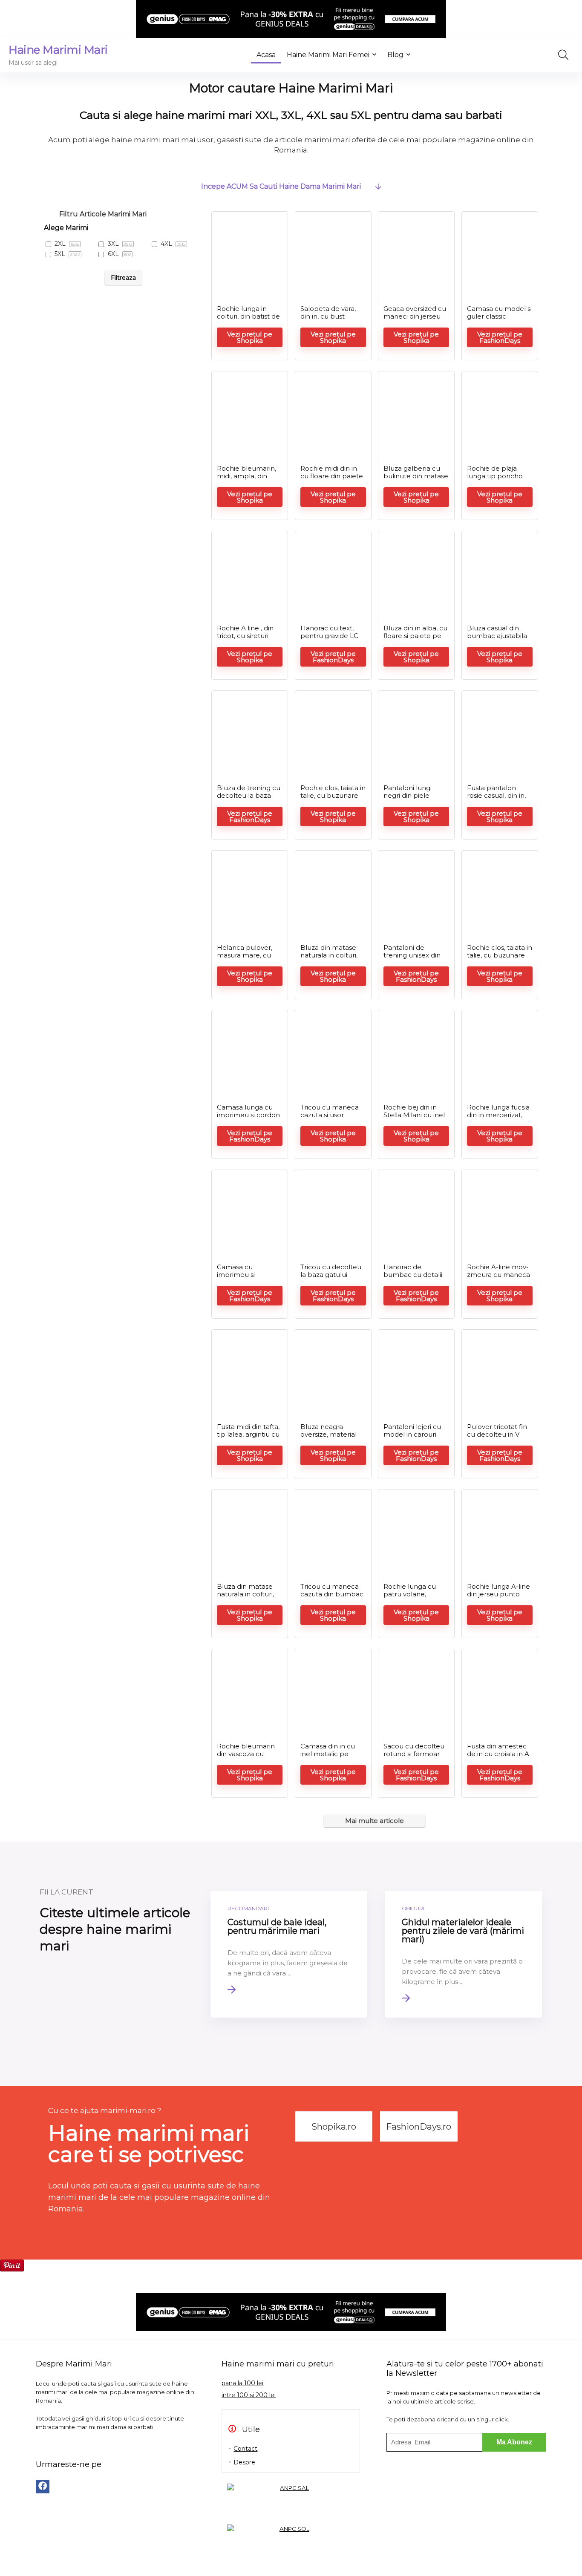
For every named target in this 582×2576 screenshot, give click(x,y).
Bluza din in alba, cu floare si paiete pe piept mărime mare (415, 636)
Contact (245, 2449)
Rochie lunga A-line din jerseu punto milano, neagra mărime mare (498, 1598)
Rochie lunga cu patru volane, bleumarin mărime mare (414, 1598)
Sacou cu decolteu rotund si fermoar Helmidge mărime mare (414, 1758)
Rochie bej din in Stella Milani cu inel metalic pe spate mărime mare (414, 1119)
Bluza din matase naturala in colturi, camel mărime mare (329, 959)
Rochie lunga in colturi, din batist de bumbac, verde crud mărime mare (248, 320)
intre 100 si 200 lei (249, 2395)
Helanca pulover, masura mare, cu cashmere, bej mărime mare (245, 959)
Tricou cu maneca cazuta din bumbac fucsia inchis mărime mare (333, 1598)
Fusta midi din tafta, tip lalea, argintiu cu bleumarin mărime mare (248, 1438)
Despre (244, 2462)
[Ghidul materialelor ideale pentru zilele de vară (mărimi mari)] (463, 1954)
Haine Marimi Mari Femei (328, 55)
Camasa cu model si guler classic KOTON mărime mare (499, 320)
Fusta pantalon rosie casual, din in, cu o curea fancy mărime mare (496, 799)
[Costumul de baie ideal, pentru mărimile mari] (289, 1954)
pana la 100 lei (242, 2383)
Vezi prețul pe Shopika (250, 337)
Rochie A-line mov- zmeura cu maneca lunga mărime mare (499, 1275)
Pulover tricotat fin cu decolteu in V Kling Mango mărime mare (497, 1438)
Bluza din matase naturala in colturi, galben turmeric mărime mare (245, 1598)
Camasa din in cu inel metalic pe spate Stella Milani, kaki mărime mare (330, 1758)
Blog (395, 55)
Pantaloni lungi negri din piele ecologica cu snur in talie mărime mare (416, 799)
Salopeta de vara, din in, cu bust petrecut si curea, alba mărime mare (331, 320)
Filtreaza (123, 278)
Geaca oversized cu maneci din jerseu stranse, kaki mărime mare (415, 320)
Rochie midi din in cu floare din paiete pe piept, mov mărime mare (332, 480)
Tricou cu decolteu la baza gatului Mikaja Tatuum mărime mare (331, 1278)
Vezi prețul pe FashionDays (500, 337)
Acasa (266, 55)
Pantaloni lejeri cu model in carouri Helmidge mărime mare (413, 1438)
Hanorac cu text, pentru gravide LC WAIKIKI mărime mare (329, 640)
